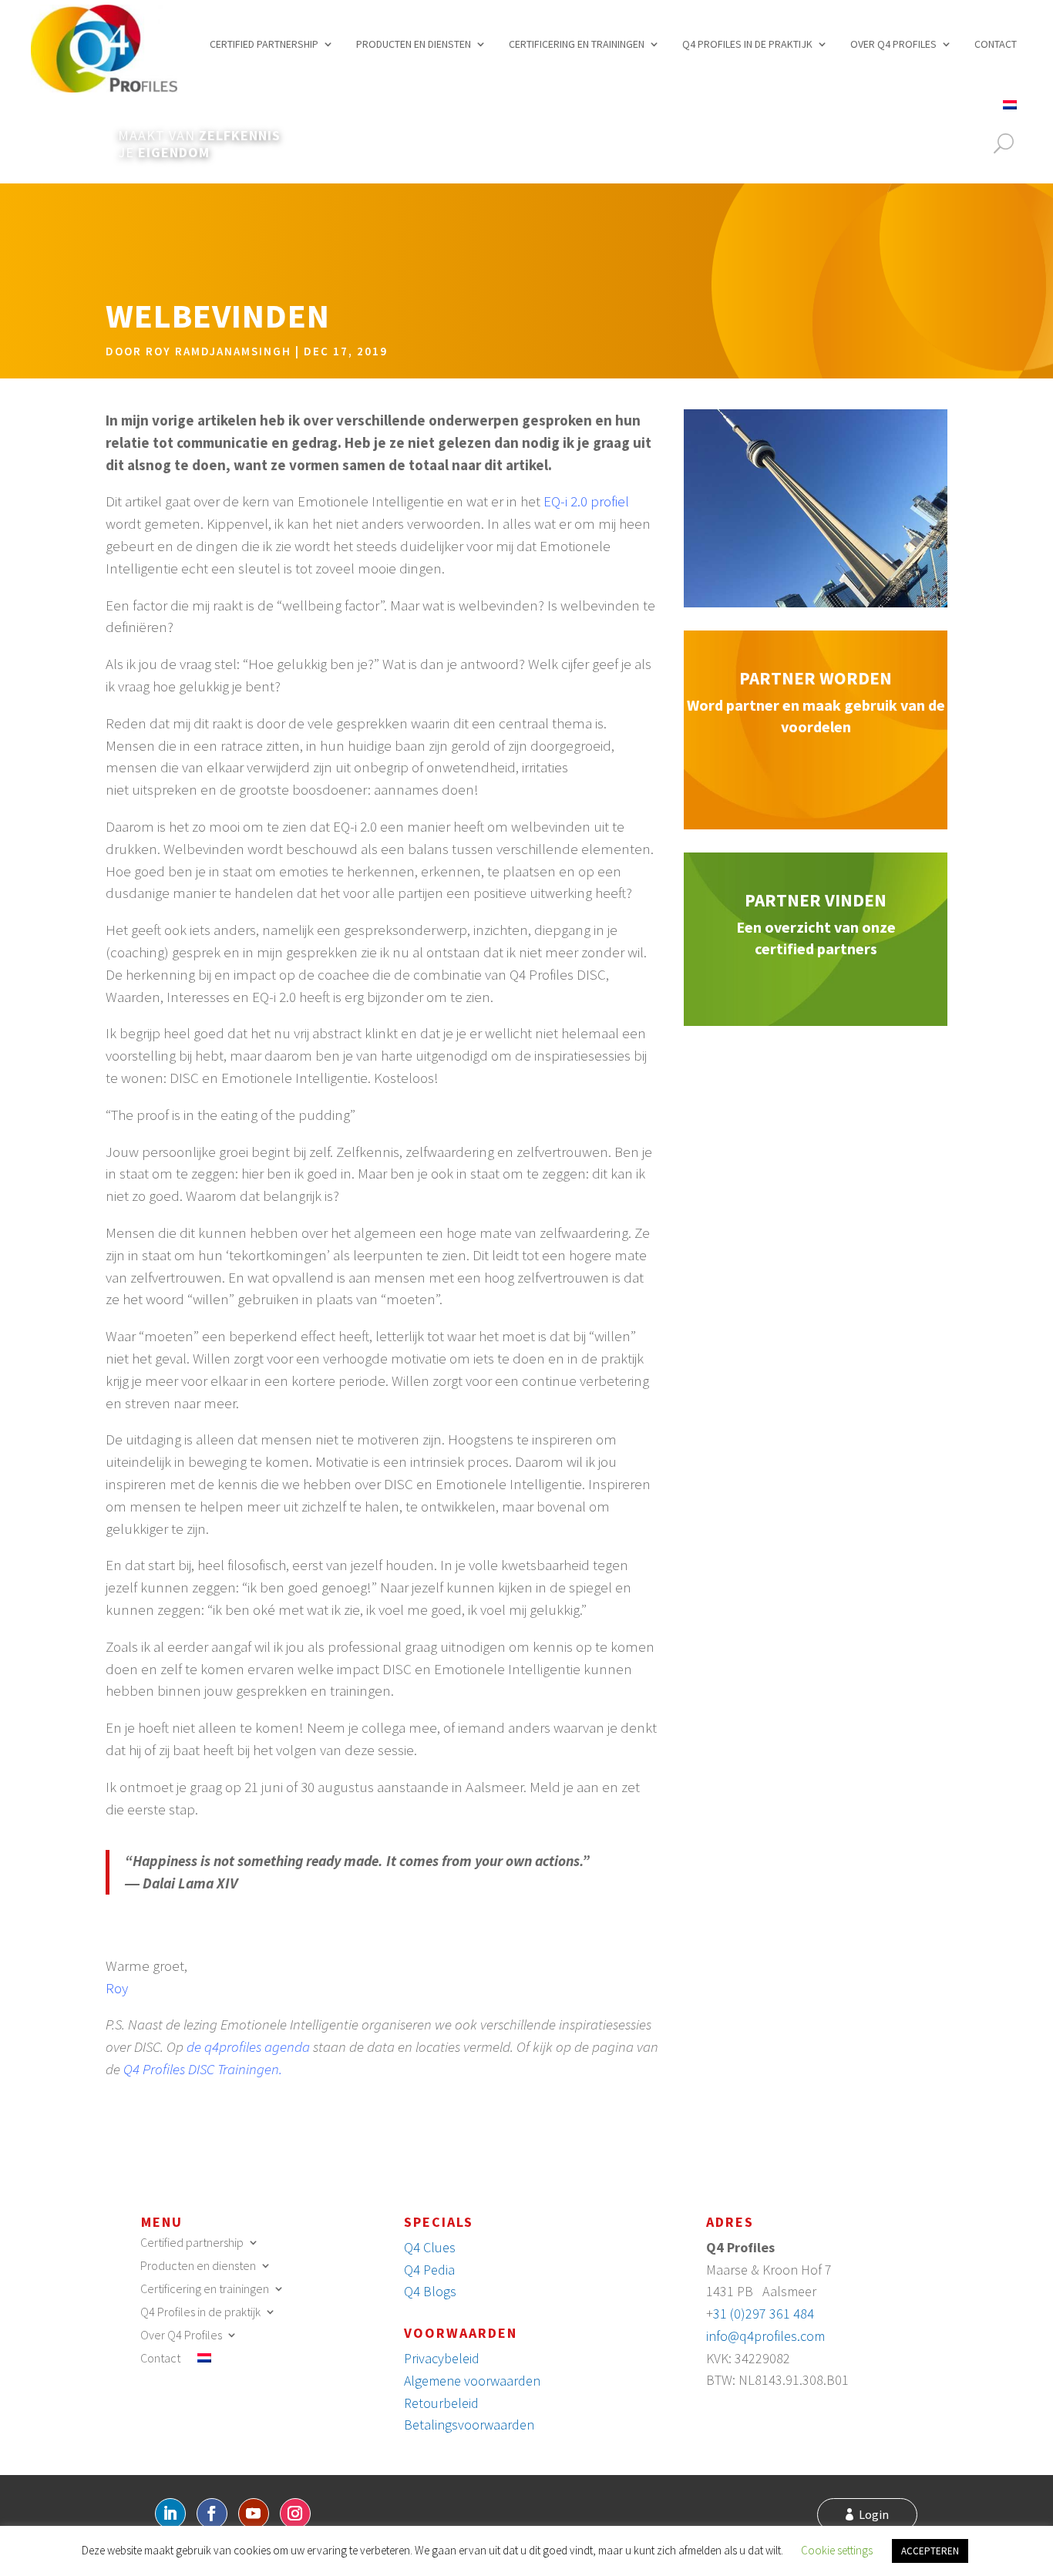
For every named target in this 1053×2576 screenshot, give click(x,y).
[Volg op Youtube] (254, 2514)
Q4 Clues (430, 2247)
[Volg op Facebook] (212, 2514)
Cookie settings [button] (837, 2550)
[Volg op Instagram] (295, 2514)
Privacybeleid (442, 2358)
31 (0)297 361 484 (764, 2314)
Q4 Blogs (430, 2291)
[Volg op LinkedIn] (170, 2514)
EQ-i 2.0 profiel (586, 501)
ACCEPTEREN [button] (930, 2551)
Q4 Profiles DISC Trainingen (201, 2069)
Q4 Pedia (429, 2270)
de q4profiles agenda (248, 2046)
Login (874, 2514)
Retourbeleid (441, 2403)
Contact (996, 44)
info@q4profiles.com (765, 2336)
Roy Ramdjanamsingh (219, 351)
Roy (117, 1988)
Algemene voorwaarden (472, 2381)
